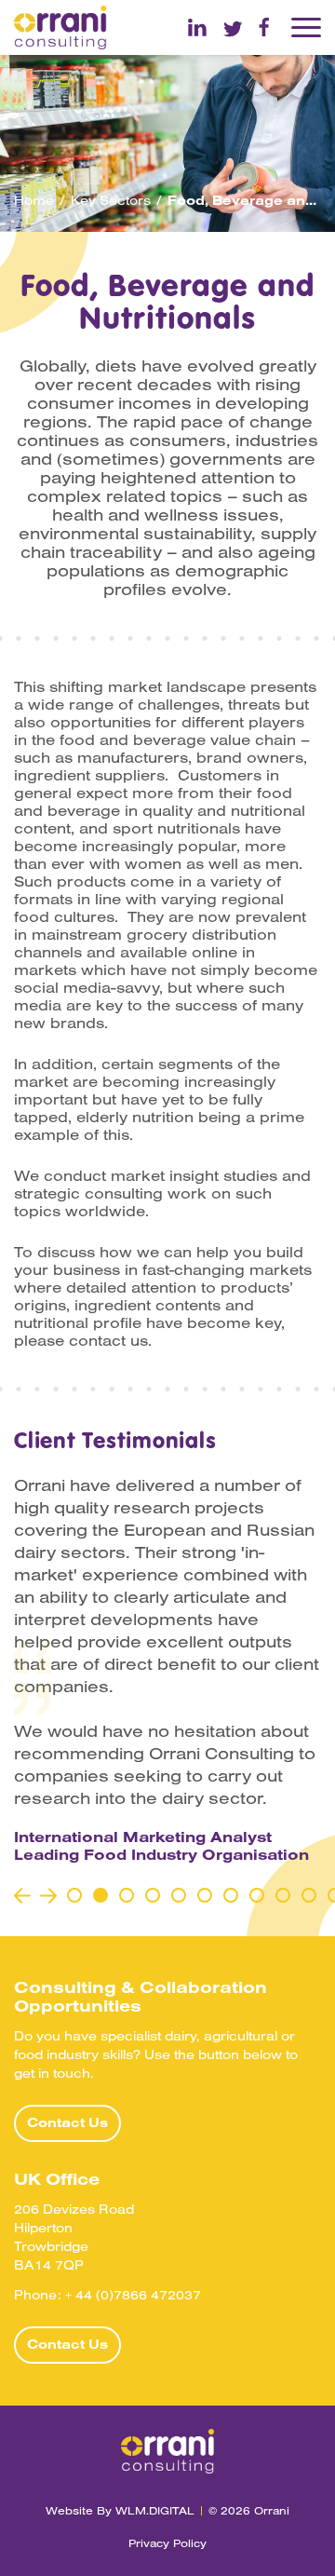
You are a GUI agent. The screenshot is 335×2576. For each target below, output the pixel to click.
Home (34, 200)
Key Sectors (111, 200)
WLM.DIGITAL (155, 2510)
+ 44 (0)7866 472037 (133, 2295)
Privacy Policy (167, 2543)
